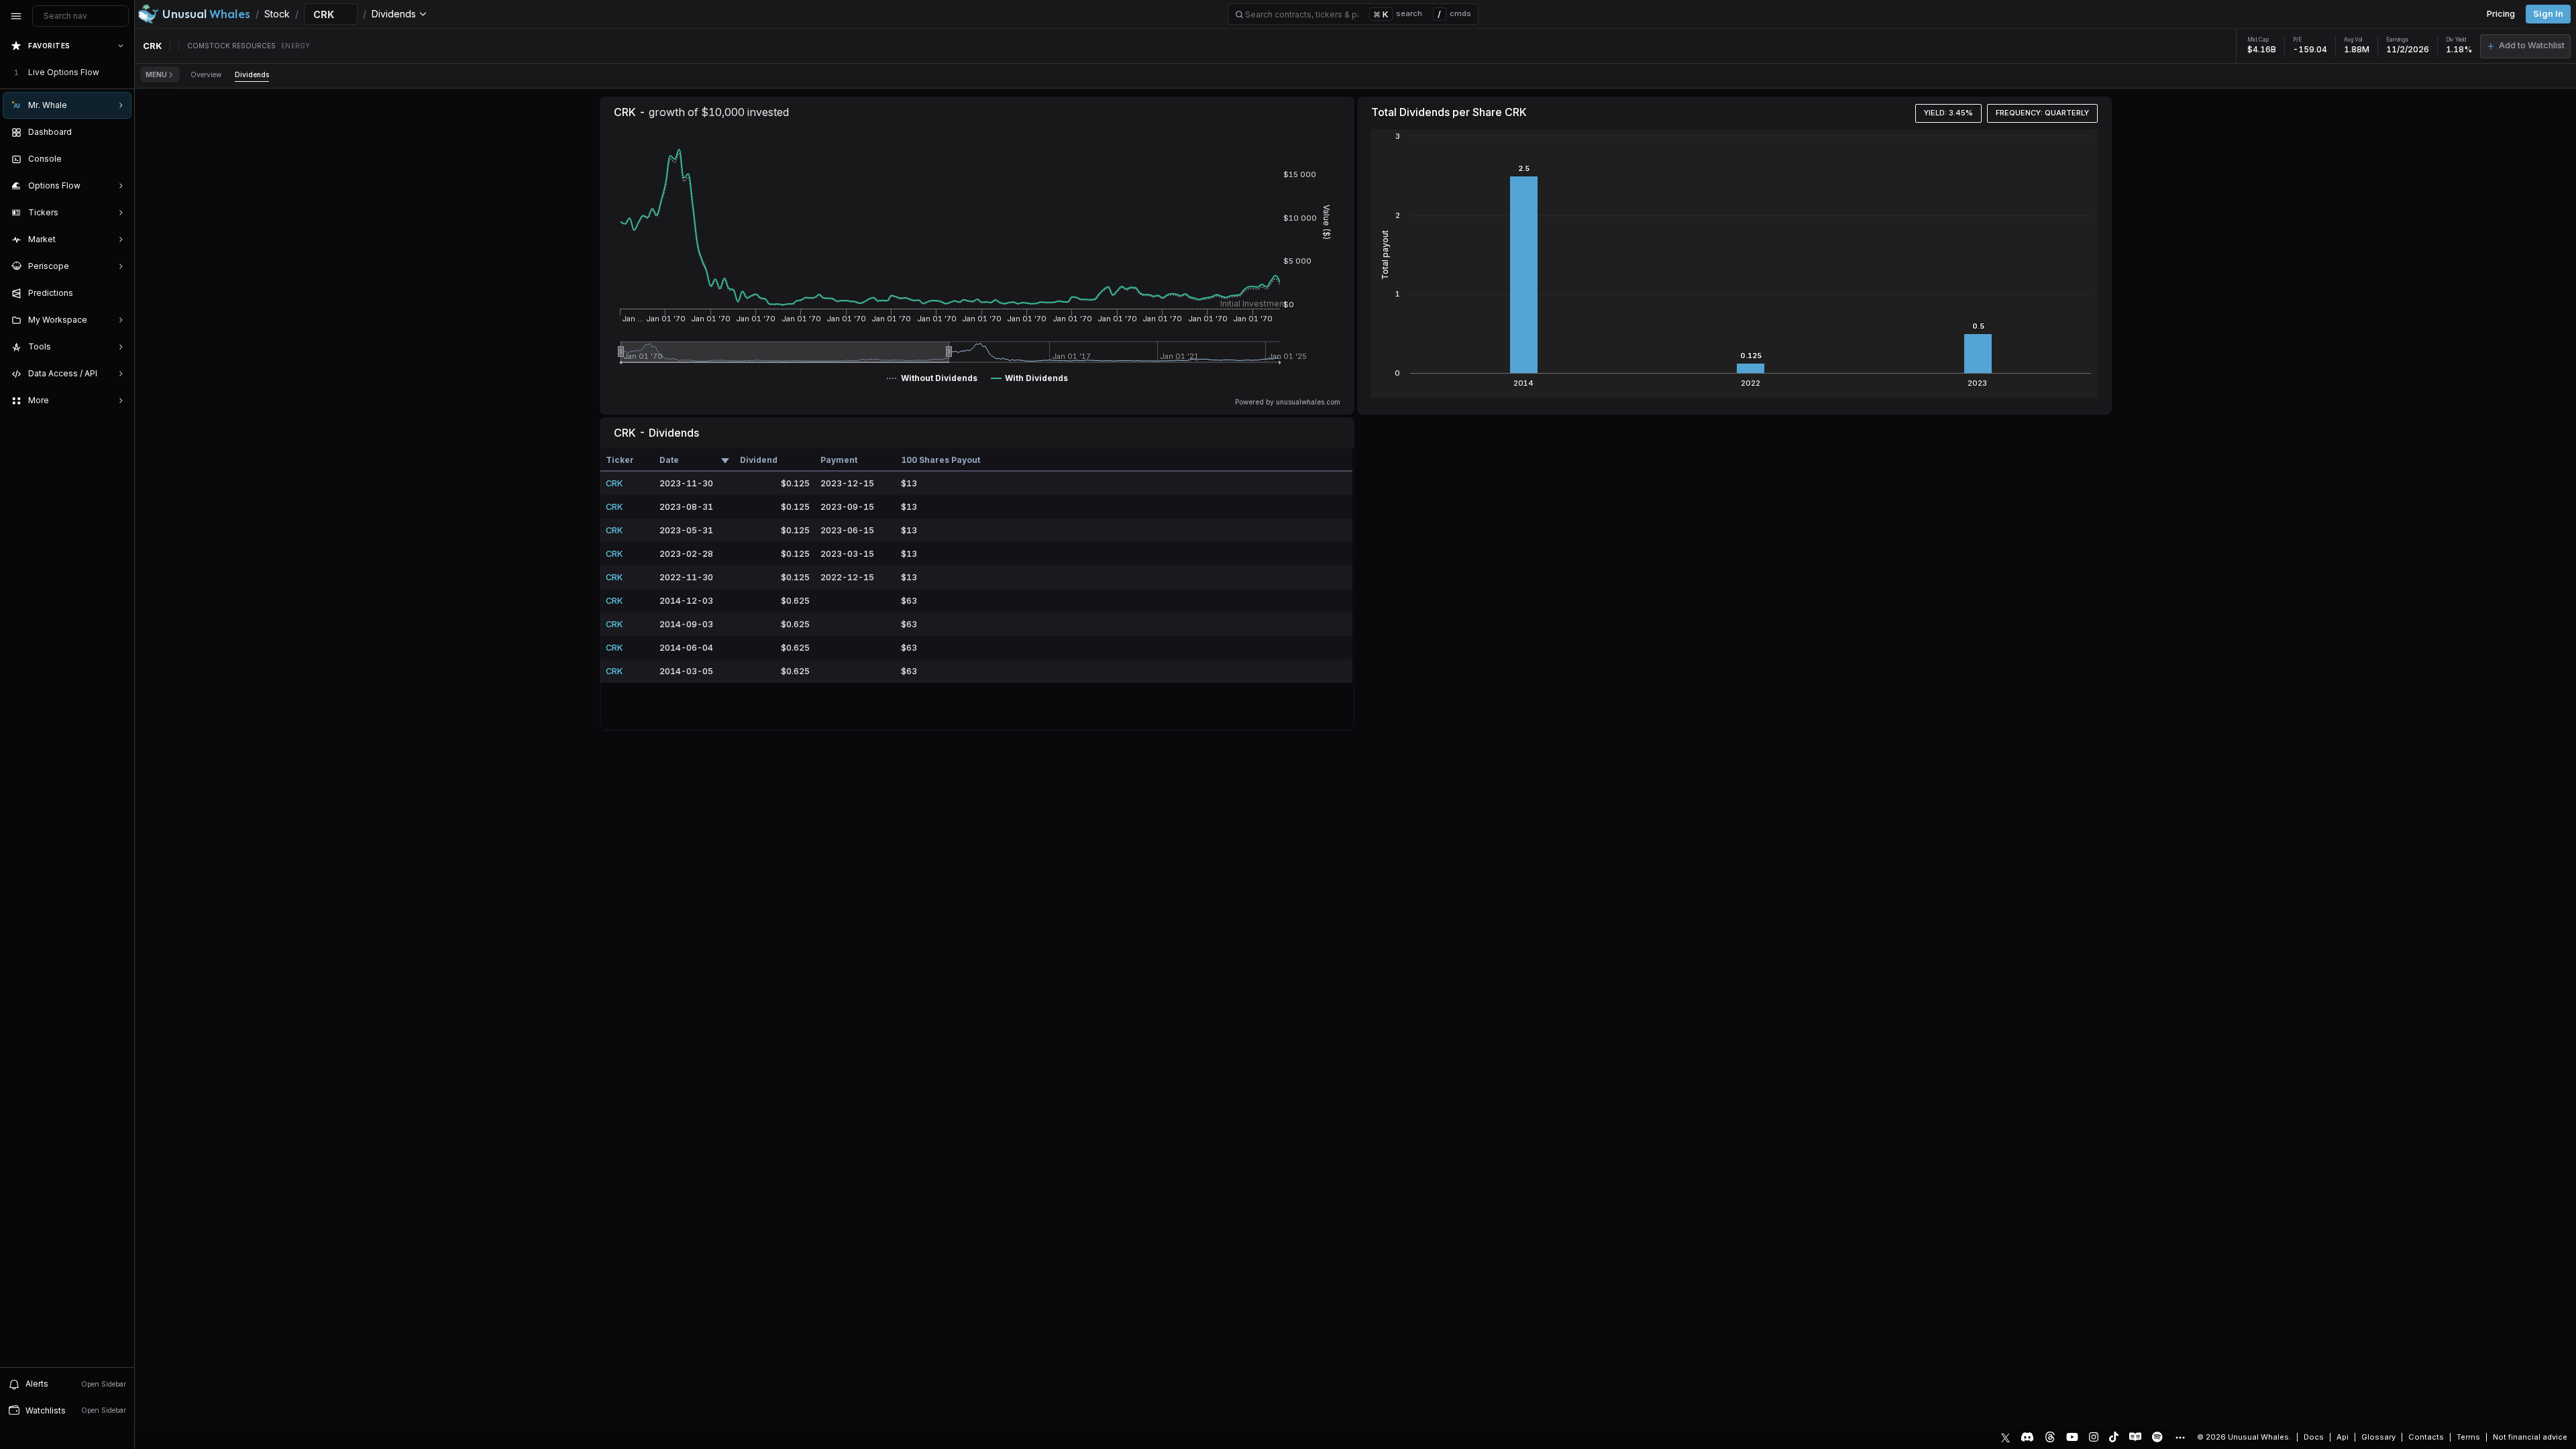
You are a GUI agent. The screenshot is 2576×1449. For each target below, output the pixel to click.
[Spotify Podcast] (2157, 1437)
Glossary (2378, 1437)
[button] (2525, 46)
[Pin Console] (118, 159)
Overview (206, 74)
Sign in (2548, 14)
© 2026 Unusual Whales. (2244, 1437)
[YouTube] (2072, 1437)
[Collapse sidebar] (16, 16)
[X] (2005, 1437)
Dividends (252, 74)
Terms (2468, 1437)
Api (2343, 1437)
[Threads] (2050, 1437)
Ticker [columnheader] (620, 460)
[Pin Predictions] (118, 293)
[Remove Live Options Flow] (122, 72)
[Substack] (2135, 1437)
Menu (156, 74)
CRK (614, 483)
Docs (2314, 1437)
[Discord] (2027, 1437)
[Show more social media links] (2180, 1438)
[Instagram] (2094, 1437)
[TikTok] (2114, 1437)
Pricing (2501, 14)
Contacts (2426, 1437)
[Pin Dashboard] (118, 132)
